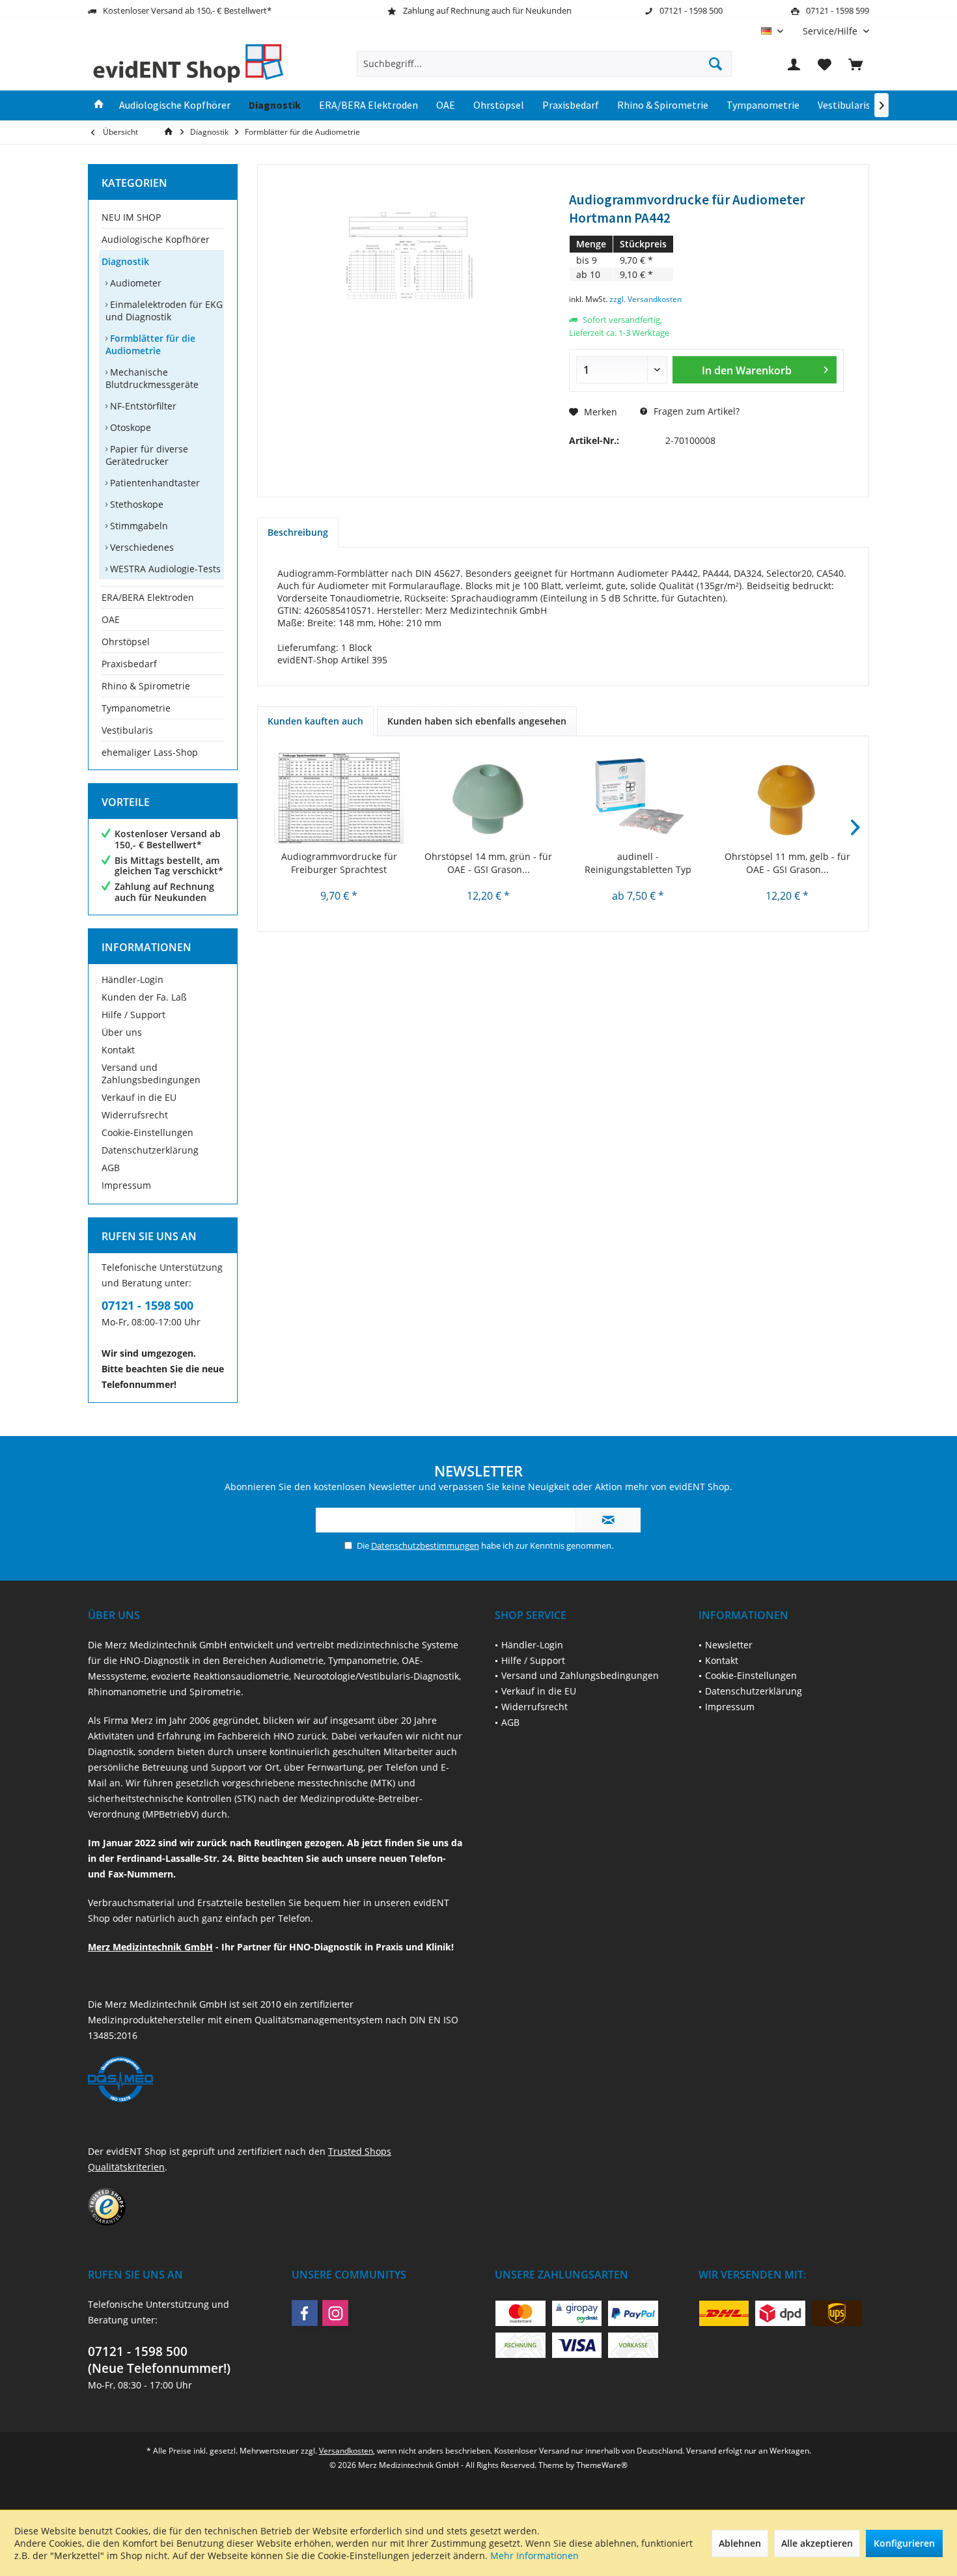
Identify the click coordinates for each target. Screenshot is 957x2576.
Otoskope (129, 427)
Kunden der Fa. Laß (144, 997)
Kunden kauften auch (315, 721)
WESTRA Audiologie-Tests (164, 569)
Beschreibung (298, 532)
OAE (111, 619)
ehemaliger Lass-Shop (150, 752)
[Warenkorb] (855, 64)
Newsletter (729, 1645)
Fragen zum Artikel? (695, 411)
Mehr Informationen (534, 2555)
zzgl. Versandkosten (645, 299)
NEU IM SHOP (131, 217)
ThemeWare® (602, 2465)
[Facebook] (305, 2313)
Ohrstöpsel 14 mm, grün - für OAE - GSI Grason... (488, 863)
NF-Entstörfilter (142, 406)
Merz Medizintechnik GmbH (150, 1947)
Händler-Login (132, 979)
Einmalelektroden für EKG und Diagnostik (164, 311)
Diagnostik (125, 261)
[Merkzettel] (825, 64)
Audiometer (134, 283)
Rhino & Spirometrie (146, 686)
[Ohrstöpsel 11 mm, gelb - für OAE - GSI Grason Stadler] (788, 798)
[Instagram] (335, 2313)
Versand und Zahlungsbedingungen (151, 1073)
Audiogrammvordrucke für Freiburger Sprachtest (339, 863)
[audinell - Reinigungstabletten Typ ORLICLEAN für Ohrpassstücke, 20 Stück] (638, 798)
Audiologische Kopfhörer (156, 239)
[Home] (99, 105)
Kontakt (118, 1050)
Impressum (126, 1185)
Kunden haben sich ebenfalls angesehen (477, 721)
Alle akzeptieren (817, 2543)
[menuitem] (831, 31)
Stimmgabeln (138, 526)
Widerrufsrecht (135, 1115)
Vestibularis (127, 730)
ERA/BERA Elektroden (148, 597)
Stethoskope (135, 504)
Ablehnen (740, 2543)
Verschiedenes (141, 547)
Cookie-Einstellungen (147, 1132)
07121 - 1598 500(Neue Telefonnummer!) (159, 2360)
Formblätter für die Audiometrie (150, 344)
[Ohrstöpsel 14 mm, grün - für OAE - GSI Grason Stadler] (489, 798)
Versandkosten (346, 2451)
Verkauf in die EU (139, 1097)
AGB (111, 1168)
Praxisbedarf (129, 664)
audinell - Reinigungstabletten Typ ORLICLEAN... (638, 863)
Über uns (122, 1032)
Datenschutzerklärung (150, 1150)
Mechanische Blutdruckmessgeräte (152, 378)
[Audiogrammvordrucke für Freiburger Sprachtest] (339, 798)
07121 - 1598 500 (147, 1305)
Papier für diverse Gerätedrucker (147, 455)
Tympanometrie (136, 708)
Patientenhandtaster (154, 483)
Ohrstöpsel (126, 642)
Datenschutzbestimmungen (425, 1545)
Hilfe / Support (133, 1015)
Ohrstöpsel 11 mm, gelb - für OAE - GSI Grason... (787, 863)
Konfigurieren (904, 2543)
